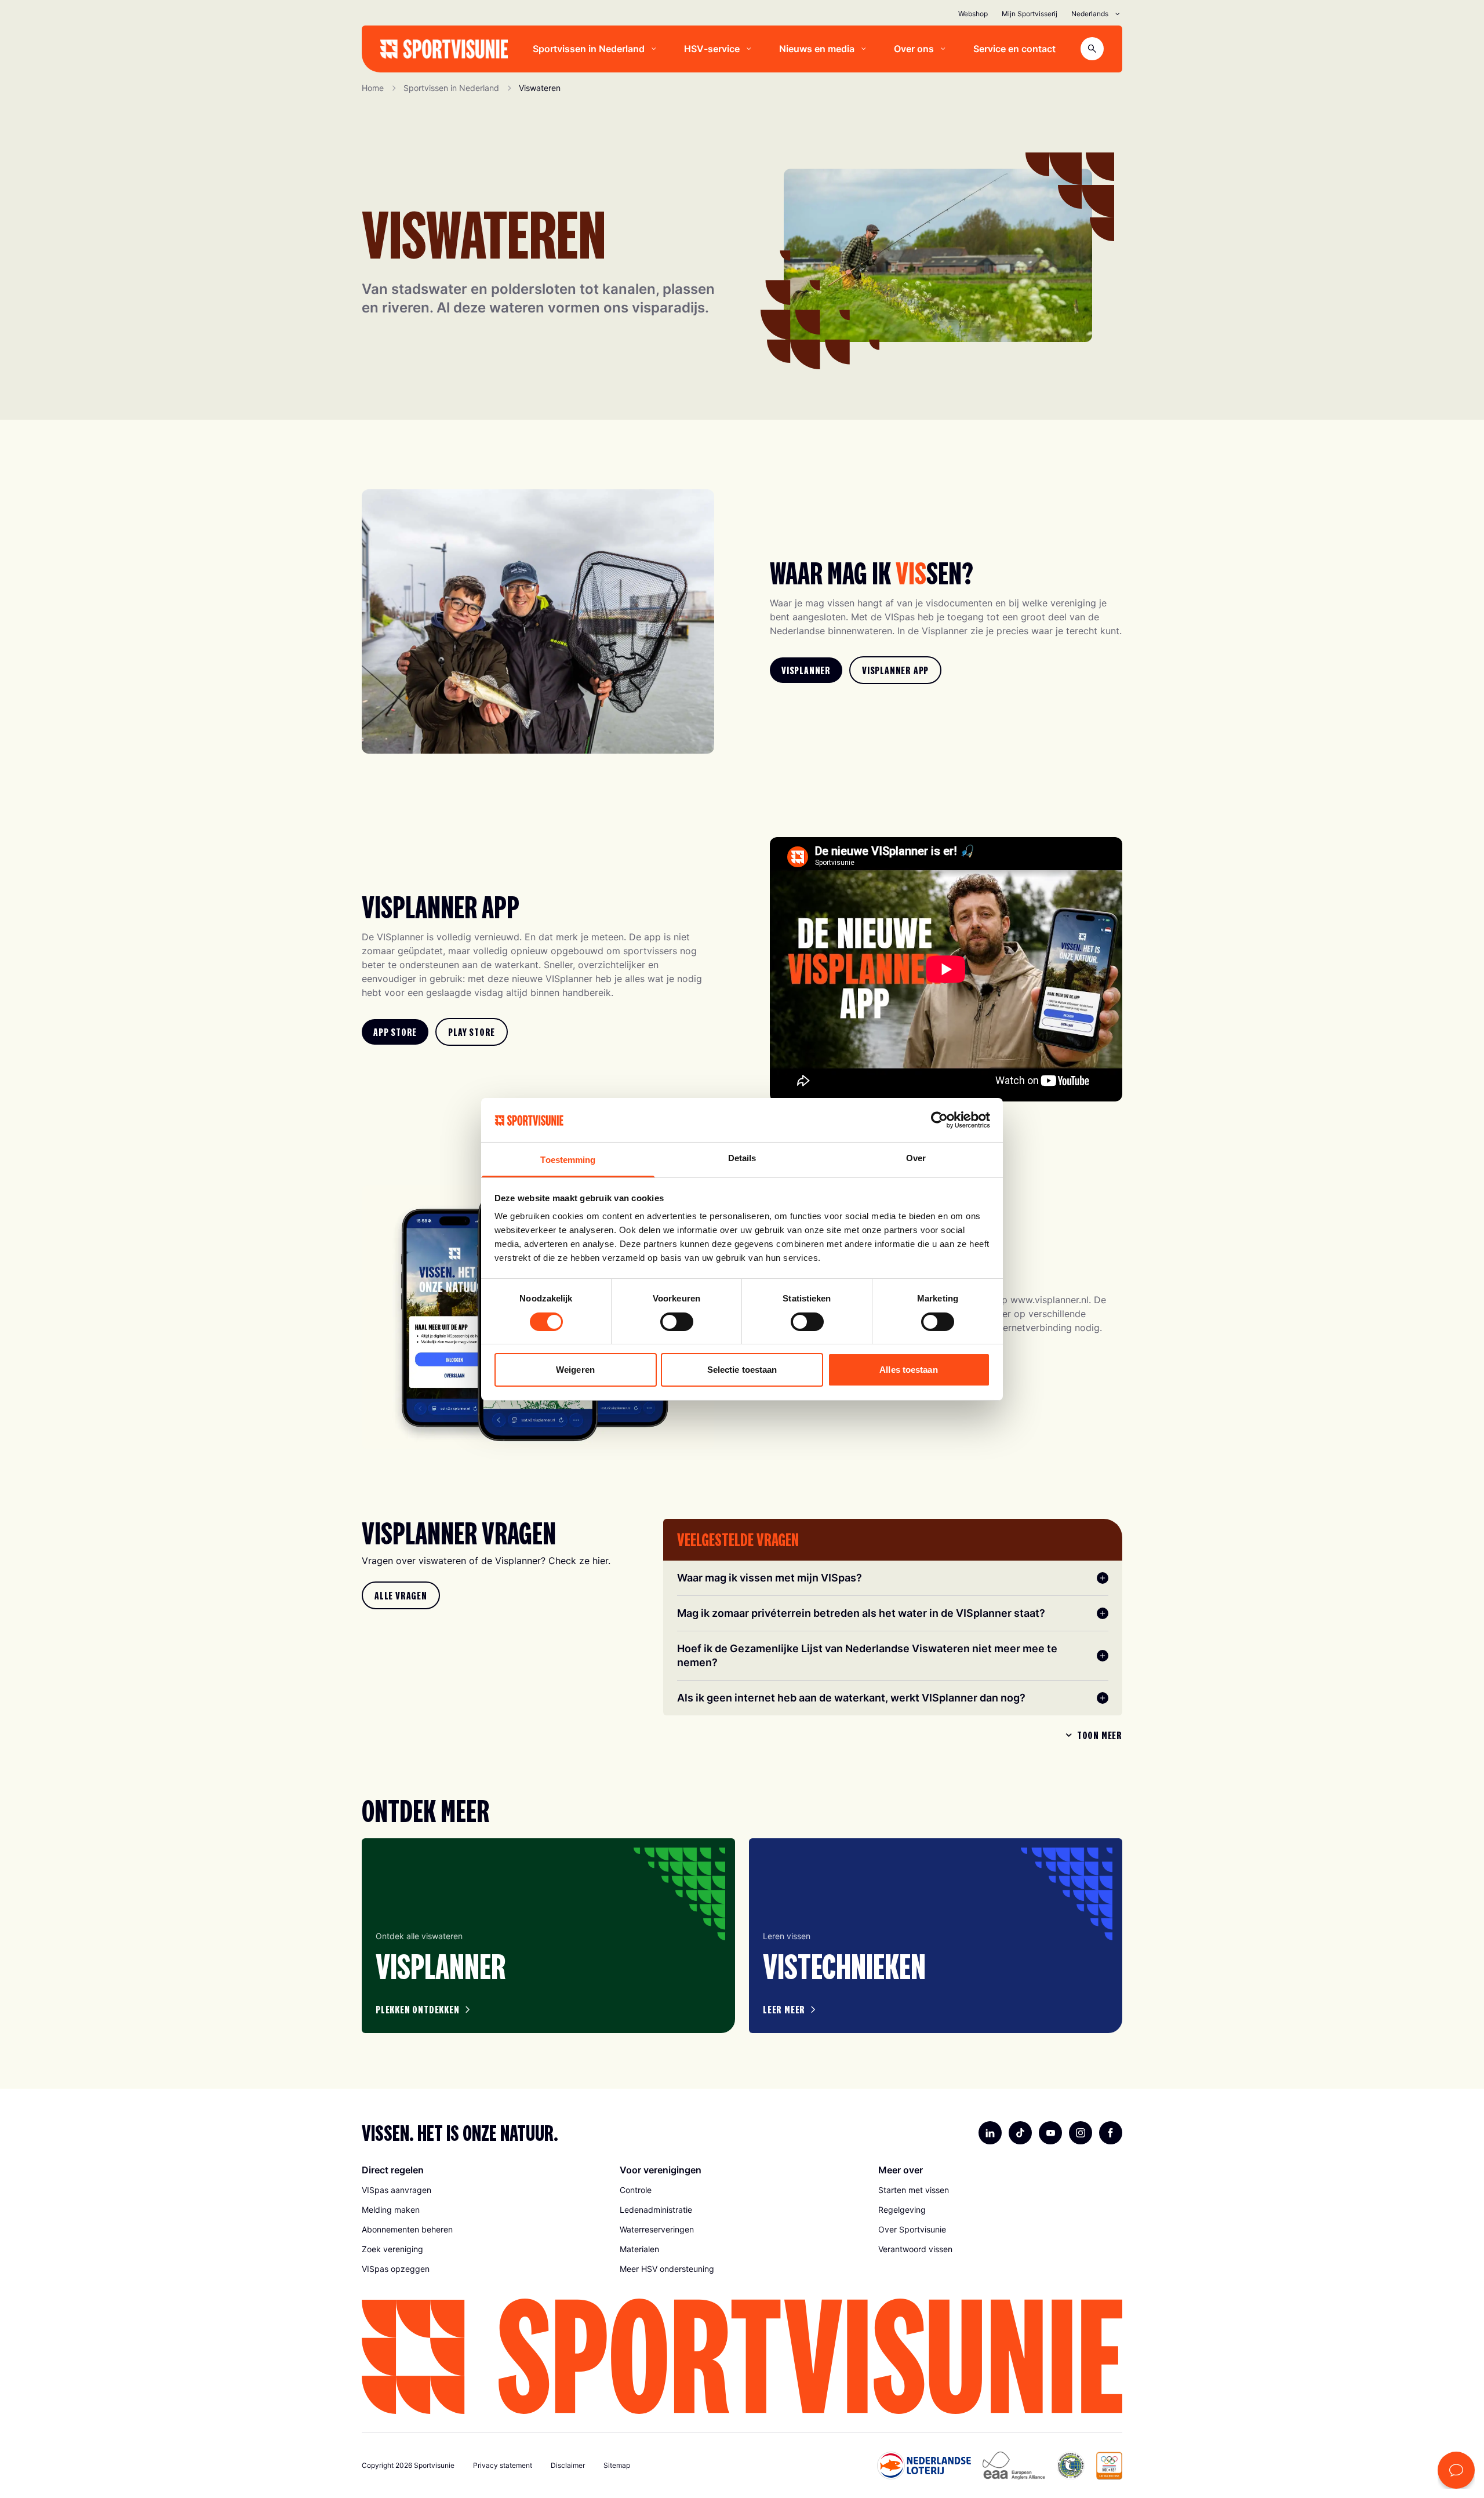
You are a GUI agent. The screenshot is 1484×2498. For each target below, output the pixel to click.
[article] (548, 1936)
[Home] (444, 49)
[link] (806, 670)
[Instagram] (1081, 2133)
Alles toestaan (908, 1370)
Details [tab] (742, 1158)
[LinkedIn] (990, 2133)
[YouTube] (1050, 2133)
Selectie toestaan (742, 1370)
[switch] (677, 1322)
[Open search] (1092, 49)
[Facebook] (1111, 2133)
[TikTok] (1020, 2133)
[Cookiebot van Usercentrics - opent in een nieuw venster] (939, 1120)
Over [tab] (916, 1158)
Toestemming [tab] (568, 1160)
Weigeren (575, 1370)
